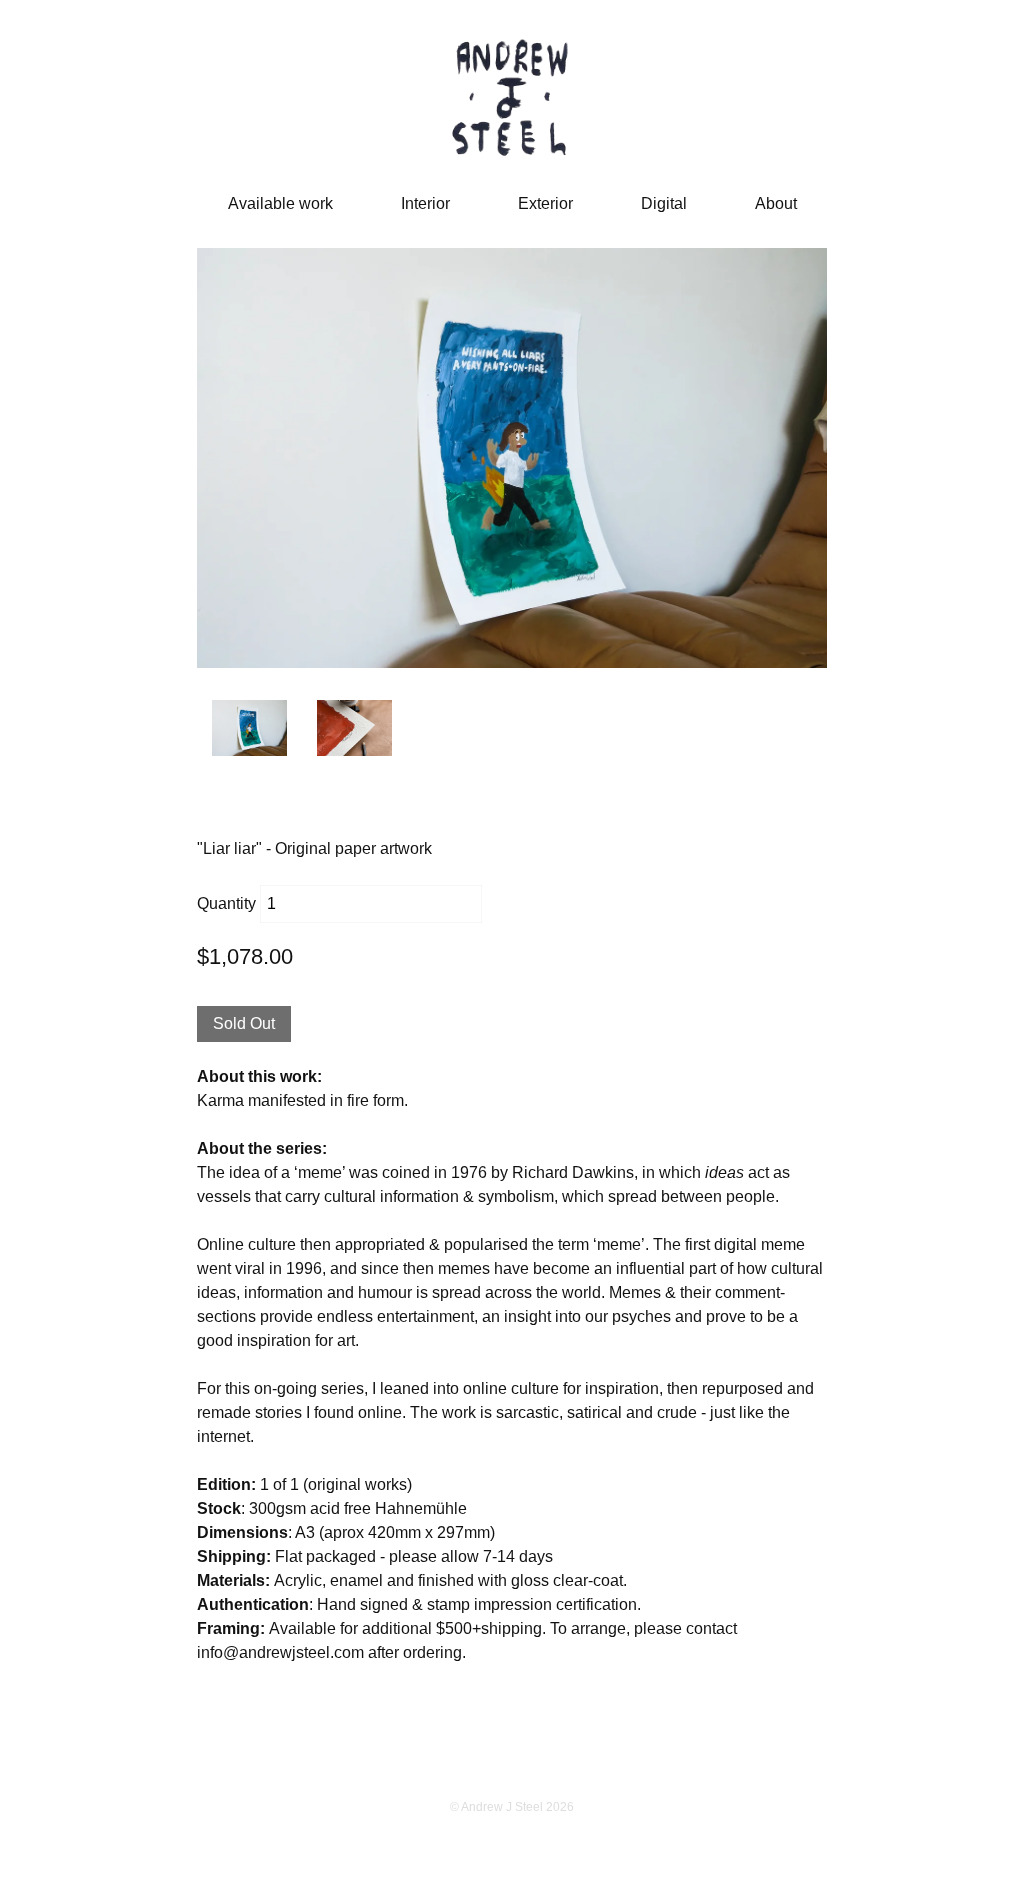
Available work (280, 203)
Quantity (226, 903)
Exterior (545, 203)
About (776, 203)
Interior (425, 203)
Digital (664, 203)
